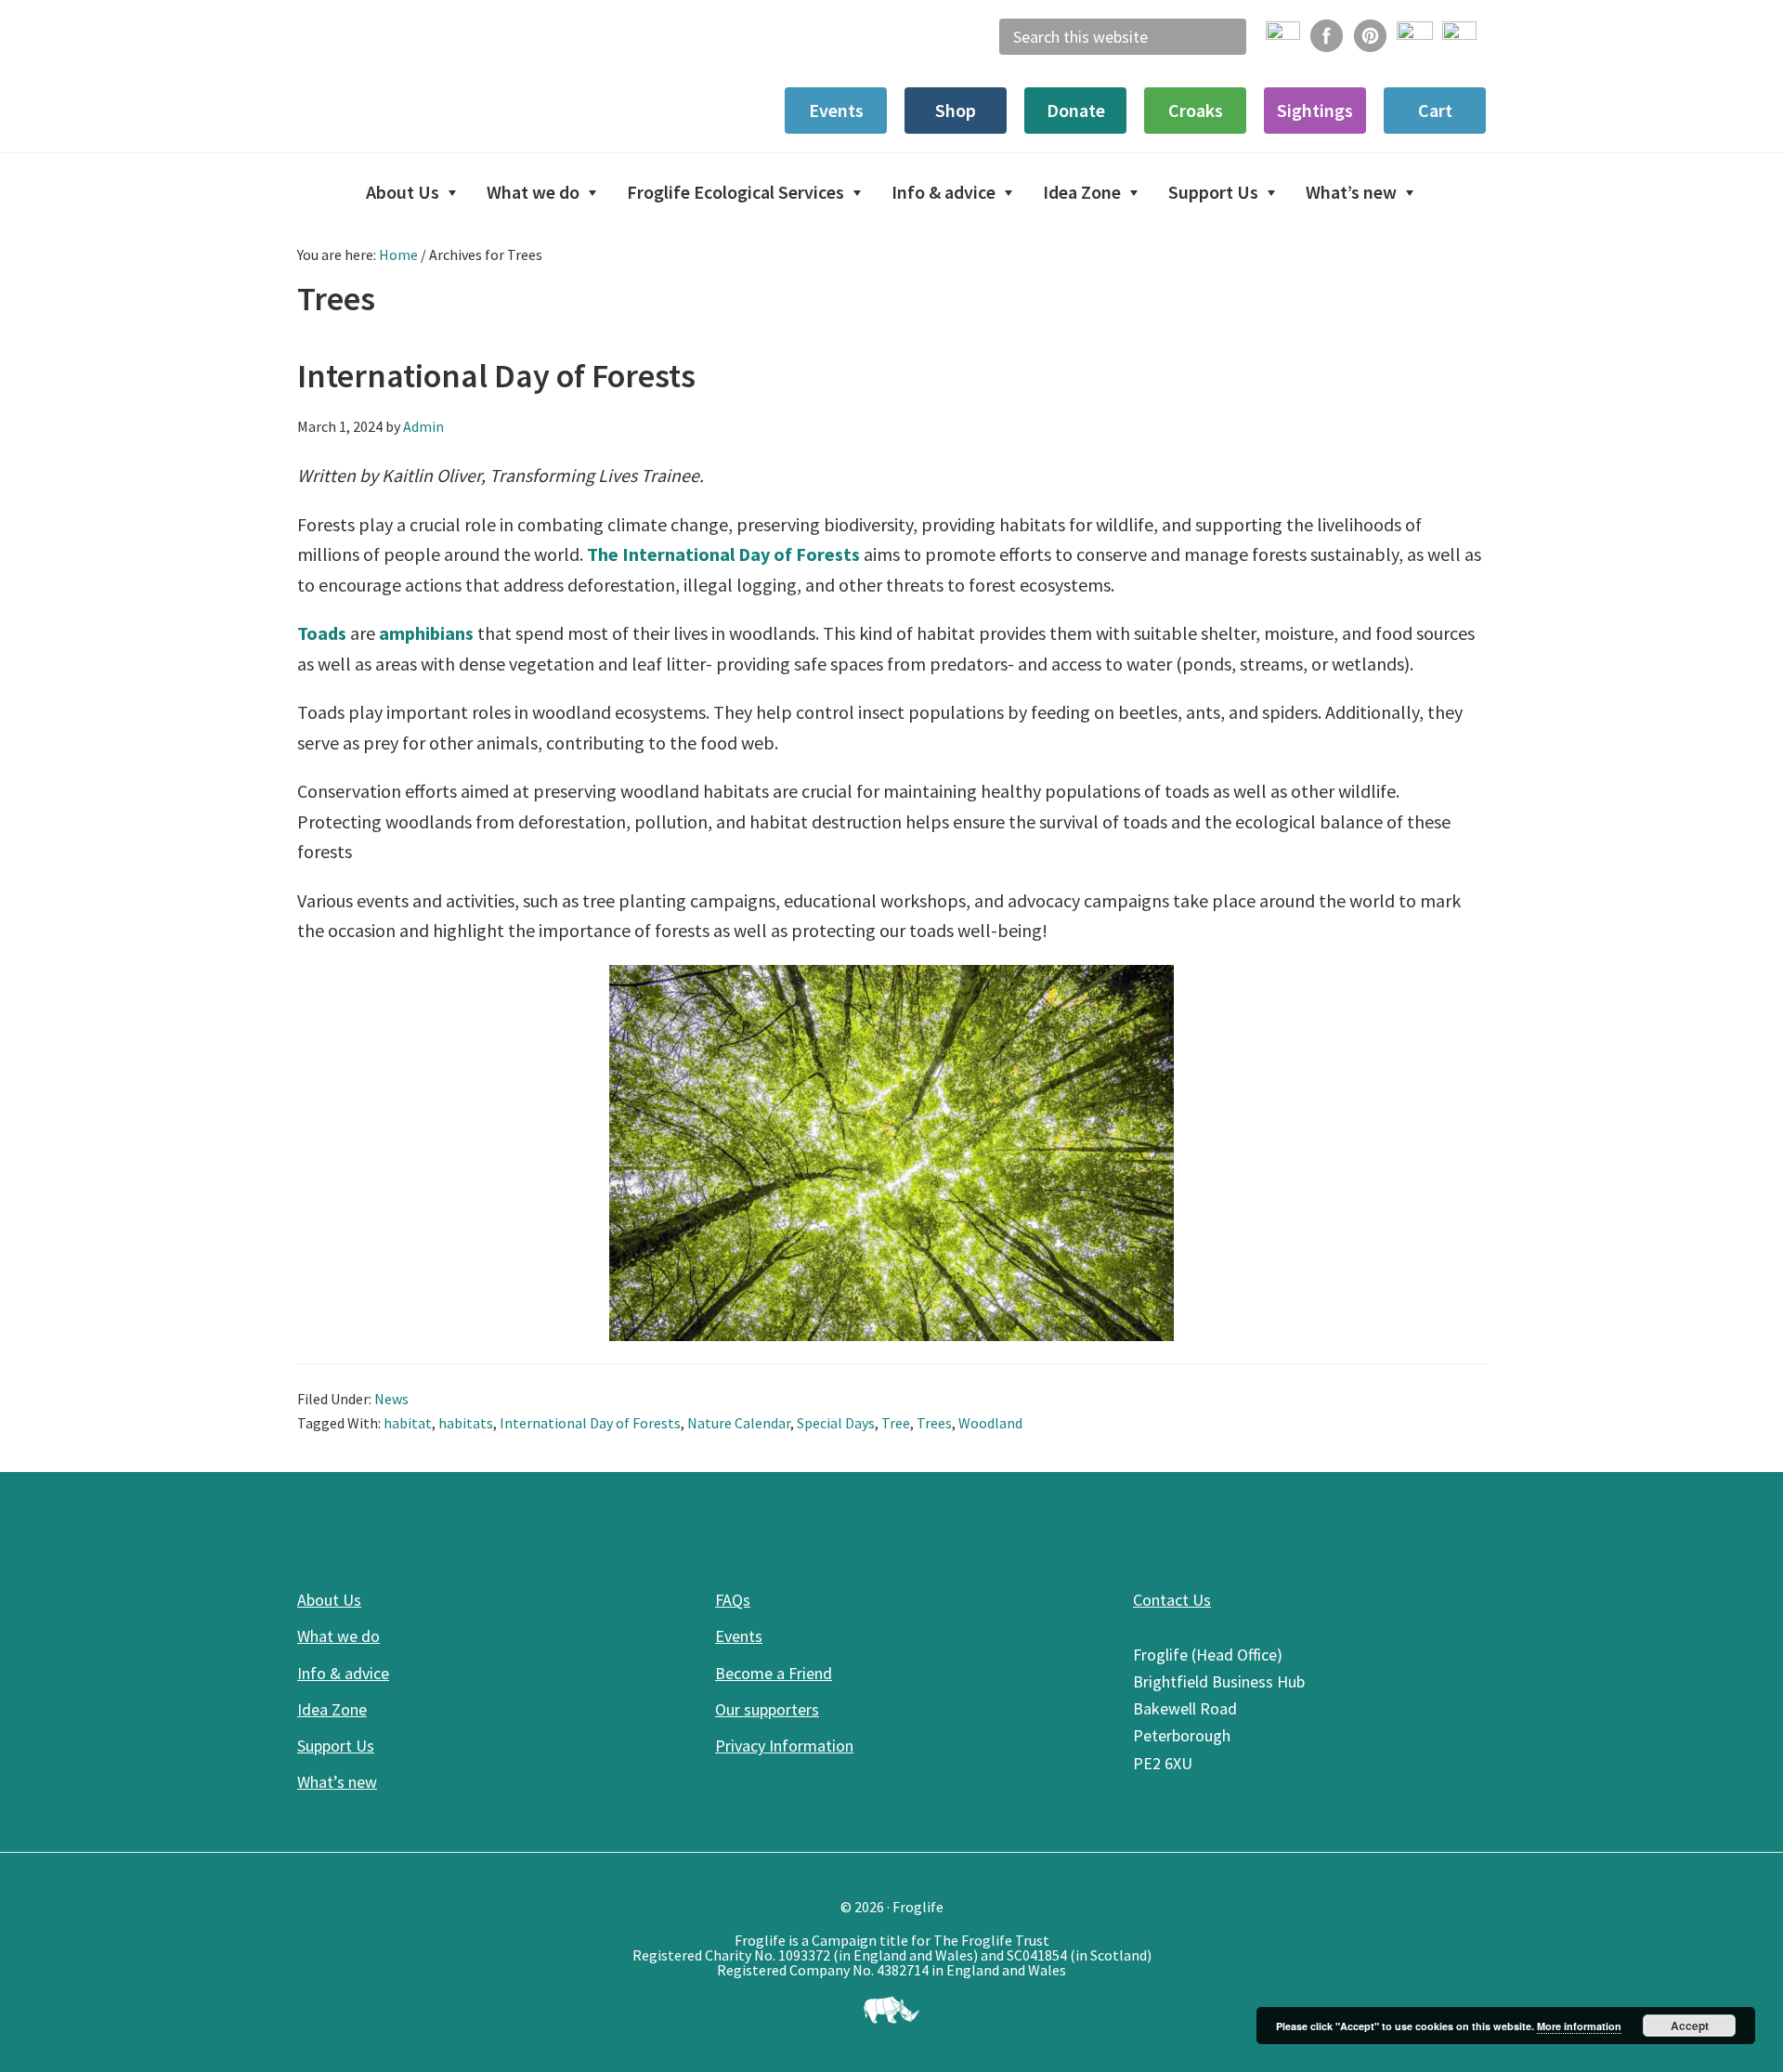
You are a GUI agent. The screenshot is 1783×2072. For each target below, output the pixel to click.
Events (739, 1636)
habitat (408, 1423)
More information (1579, 2026)
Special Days (836, 1423)
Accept (1690, 2026)
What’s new (337, 1782)
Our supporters (767, 1709)
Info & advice (343, 1673)
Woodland (990, 1423)
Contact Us (1172, 1600)
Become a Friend (774, 1673)
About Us (329, 1600)
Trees (934, 1423)
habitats (466, 1423)
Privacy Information (784, 1746)
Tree (896, 1423)
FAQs (733, 1600)
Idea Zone (332, 1709)
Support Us (336, 1746)
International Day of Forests (496, 376)
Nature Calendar (739, 1423)
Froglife (436, 74)
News (391, 1399)
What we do (338, 1636)
